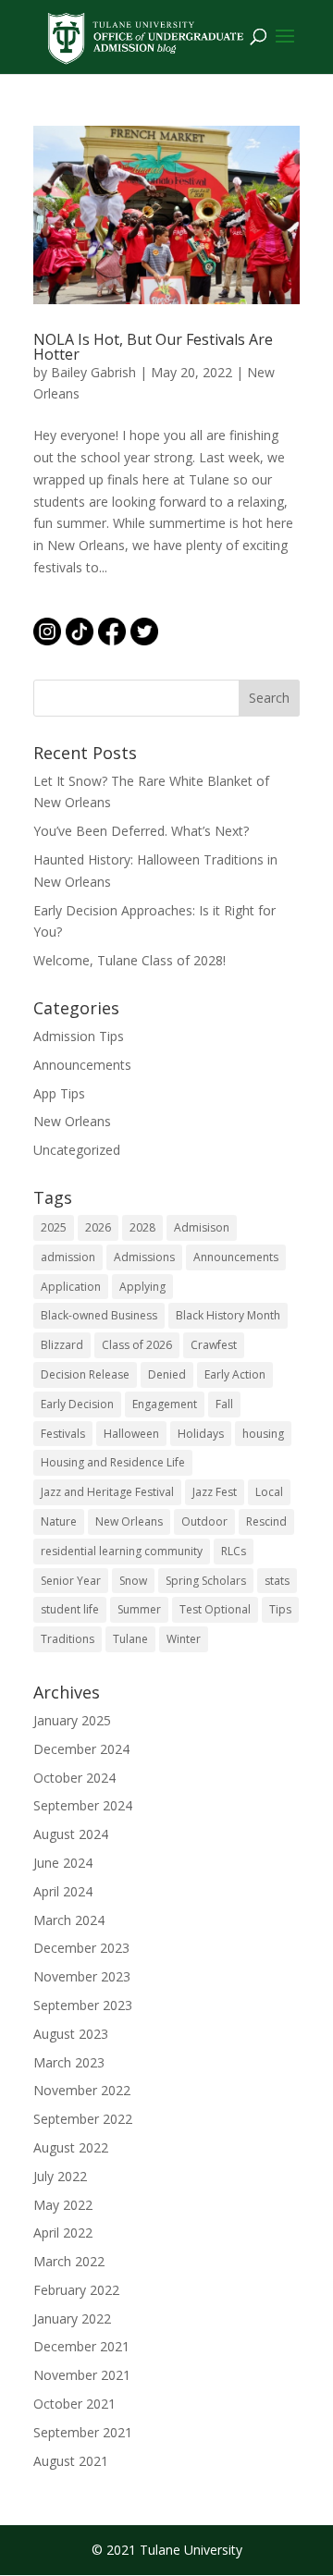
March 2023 (69, 2062)
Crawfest (214, 1345)
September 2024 (83, 1805)
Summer (139, 1609)
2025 (54, 1227)
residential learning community (122, 1551)
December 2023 (81, 1948)
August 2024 (71, 1834)
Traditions (68, 1639)
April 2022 (63, 2233)
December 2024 (81, 1749)
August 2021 (71, 2461)
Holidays (201, 1434)
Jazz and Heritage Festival (107, 1492)
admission (68, 1257)
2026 (98, 1227)
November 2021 (82, 2375)
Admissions (144, 1257)
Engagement (165, 1404)
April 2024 (63, 1891)
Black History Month (228, 1315)
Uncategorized (77, 1150)
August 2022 (71, 2147)
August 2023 (71, 2034)
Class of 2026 (137, 1345)
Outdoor (204, 1521)
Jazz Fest (215, 1492)
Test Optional (215, 1609)
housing (263, 1434)
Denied (167, 1374)
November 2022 (82, 2090)
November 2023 (82, 1976)
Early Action (235, 1374)
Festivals (63, 1434)
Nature (59, 1521)
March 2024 (69, 1920)
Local (269, 1492)
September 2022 (83, 2119)
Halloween (131, 1434)
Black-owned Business (99, 1315)
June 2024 (63, 1863)
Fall (224, 1404)
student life (70, 1609)
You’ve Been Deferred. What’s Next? (141, 831)
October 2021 (74, 2404)
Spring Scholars (206, 1581)
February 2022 (76, 2290)
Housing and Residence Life (113, 1462)
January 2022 (72, 2318)
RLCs (234, 1551)
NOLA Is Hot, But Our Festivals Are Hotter (153, 347)
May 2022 (63, 2205)
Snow (133, 1581)
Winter (184, 1639)
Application (71, 1287)
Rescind (266, 1521)
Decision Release (85, 1374)
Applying (142, 1287)
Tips (280, 1609)
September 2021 (83, 2432)
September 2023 (83, 2005)
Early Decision (77, 1404)
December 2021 (81, 2346)
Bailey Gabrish (93, 372)
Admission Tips (79, 1036)
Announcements (82, 1065)
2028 (142, 1227)
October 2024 (74, 1778)
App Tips (59, 1093)
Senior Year (71, 1581)
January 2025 (72, 1720)
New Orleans (72, 1121)
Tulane (130, 1639)
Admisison (202, 1227)
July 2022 (60, 2176)
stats (277, 1581)
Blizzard (62, 1345)
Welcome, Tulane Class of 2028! (129, 960)
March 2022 (69, 2261)
